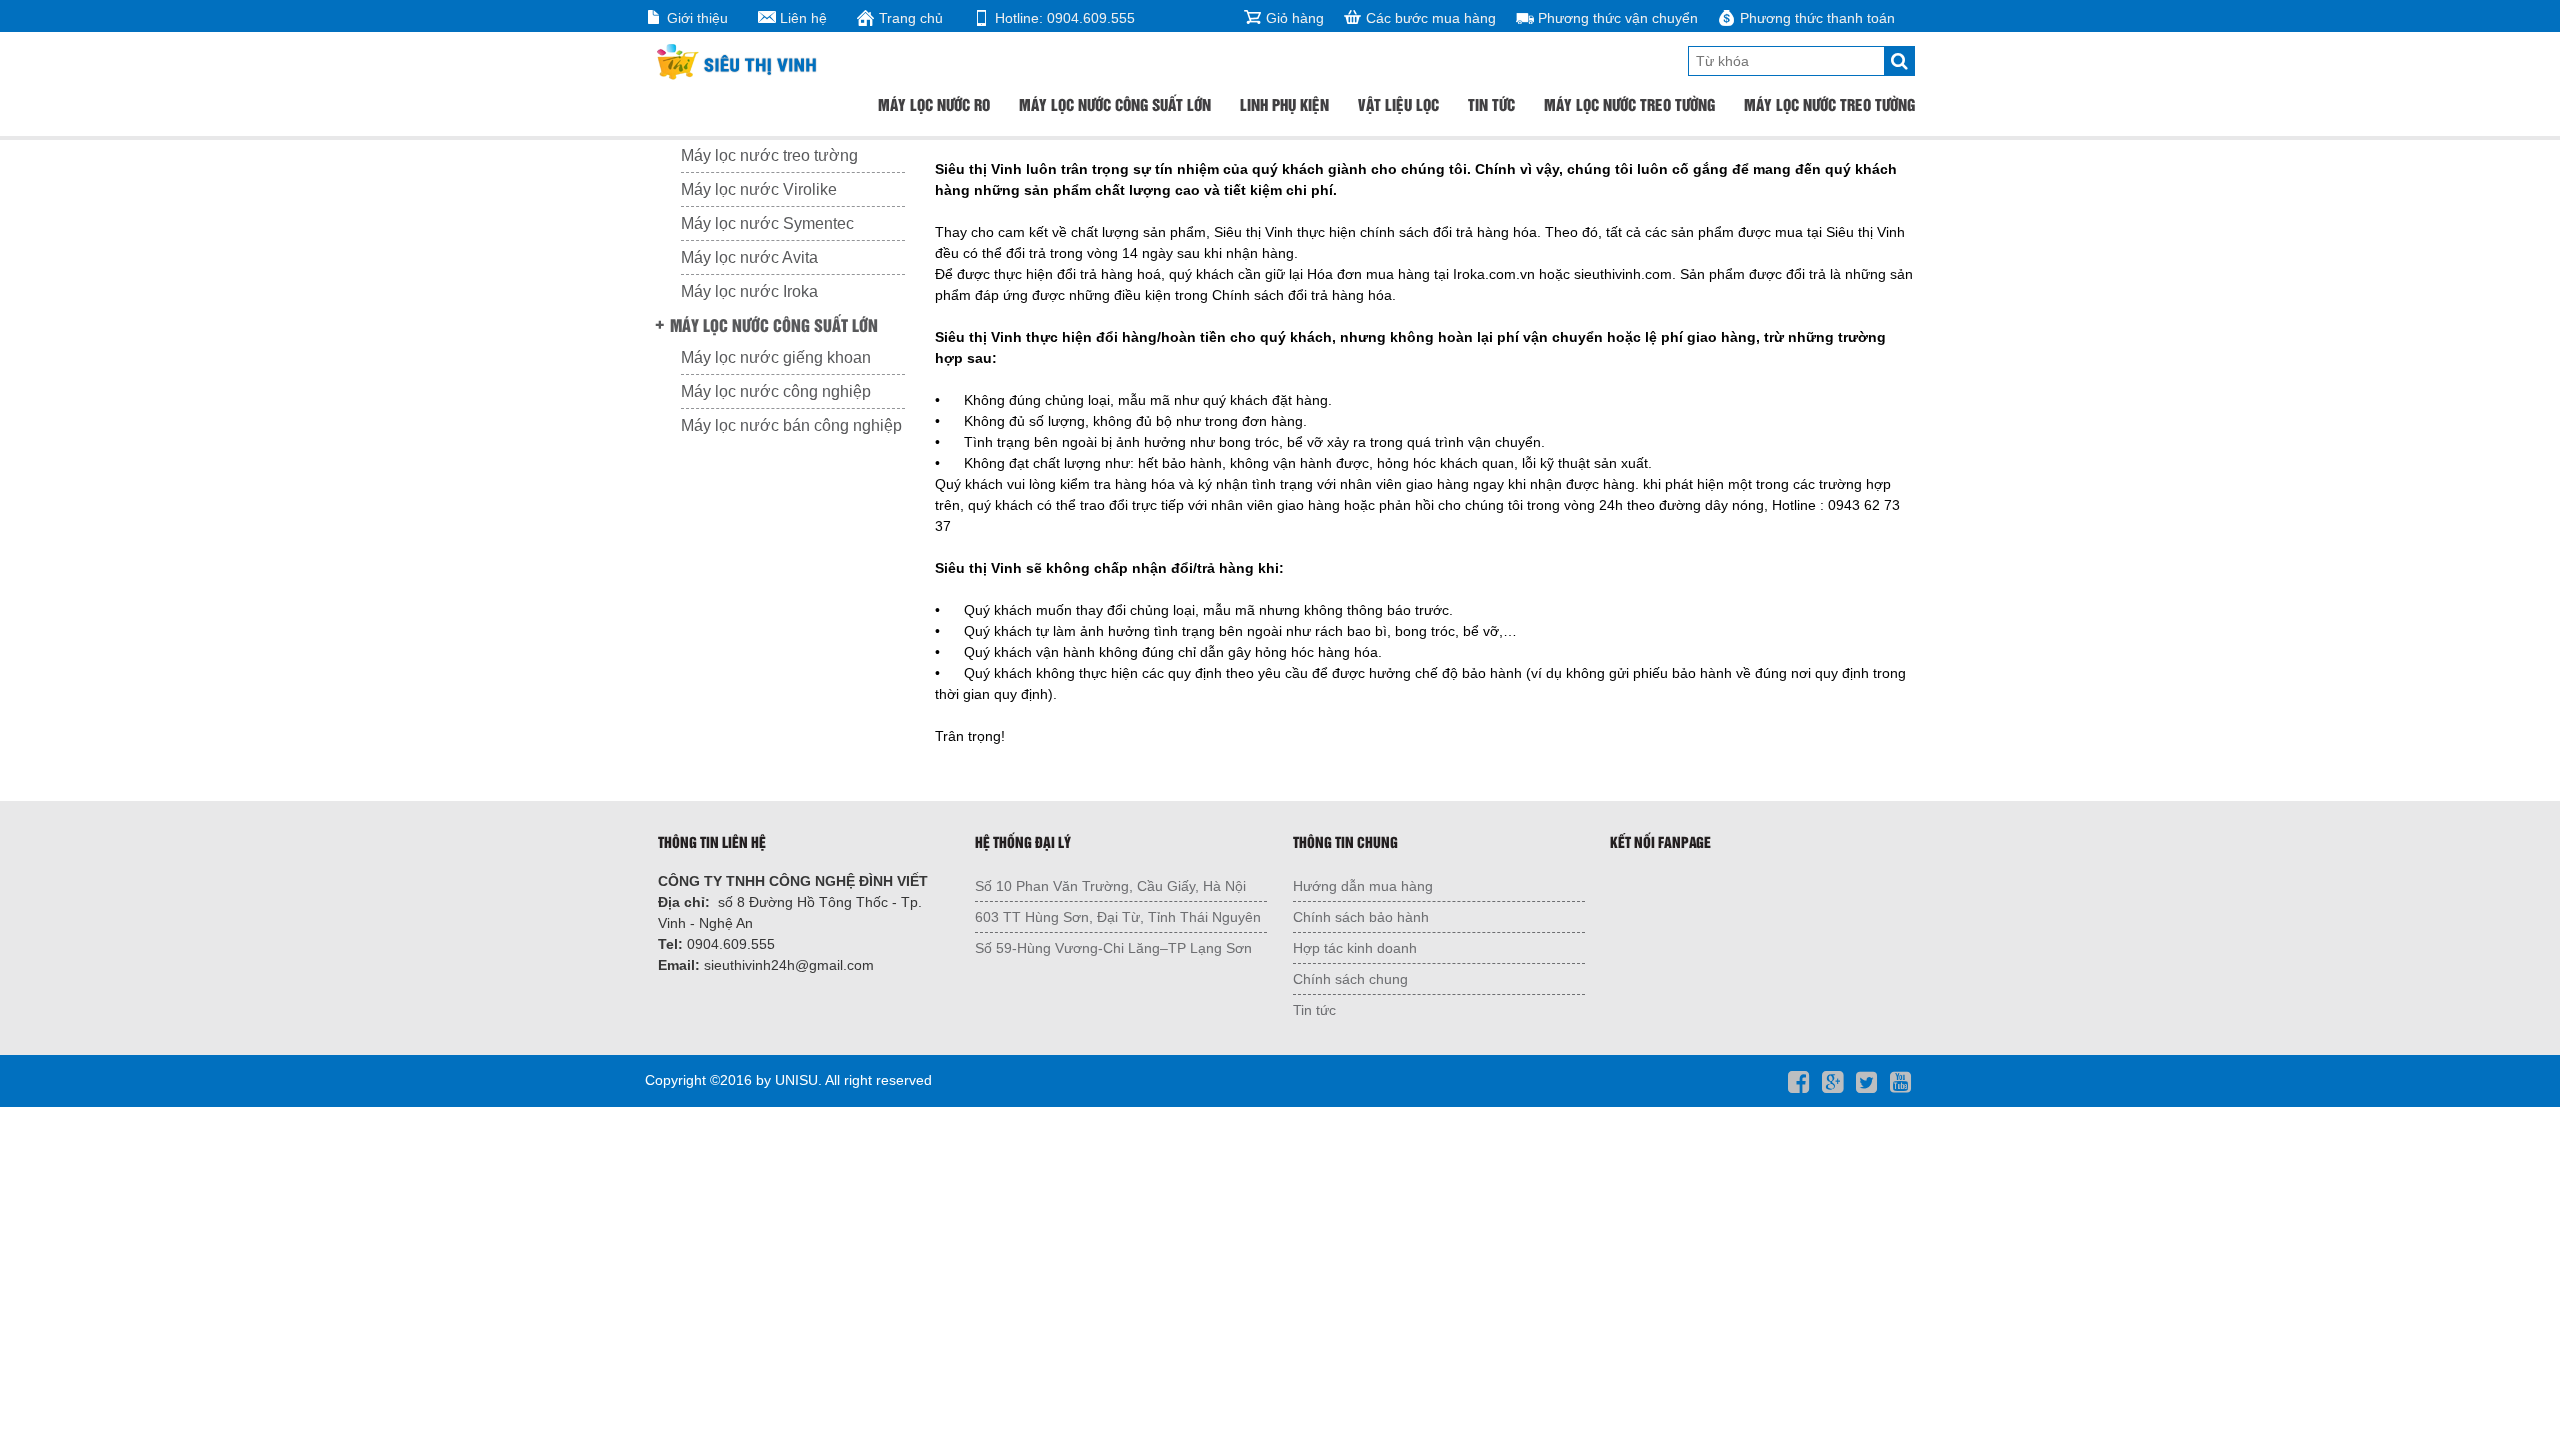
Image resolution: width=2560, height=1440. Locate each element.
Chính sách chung (1350, 979)
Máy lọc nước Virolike (759, 189)
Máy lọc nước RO (934, 104)
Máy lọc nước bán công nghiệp (791, 425)
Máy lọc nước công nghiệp (776, 391)
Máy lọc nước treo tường (1629, 104)
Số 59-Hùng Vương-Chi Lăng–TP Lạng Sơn (1113, 948)
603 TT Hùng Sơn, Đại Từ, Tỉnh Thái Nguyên (1118, 917)
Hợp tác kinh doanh (1355, 948)
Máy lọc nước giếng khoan (776, 357)
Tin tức (1491, 104)
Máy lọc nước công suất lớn (1115, 104)
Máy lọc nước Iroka (749, 291)
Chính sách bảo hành (1361, 917)
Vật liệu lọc (1398, 104)
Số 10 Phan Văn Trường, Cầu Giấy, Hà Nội (1110, 886)
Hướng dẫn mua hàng (1363, 886)
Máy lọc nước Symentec (767, 223)
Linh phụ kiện (1284, 104)
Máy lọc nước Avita (749, 257)
